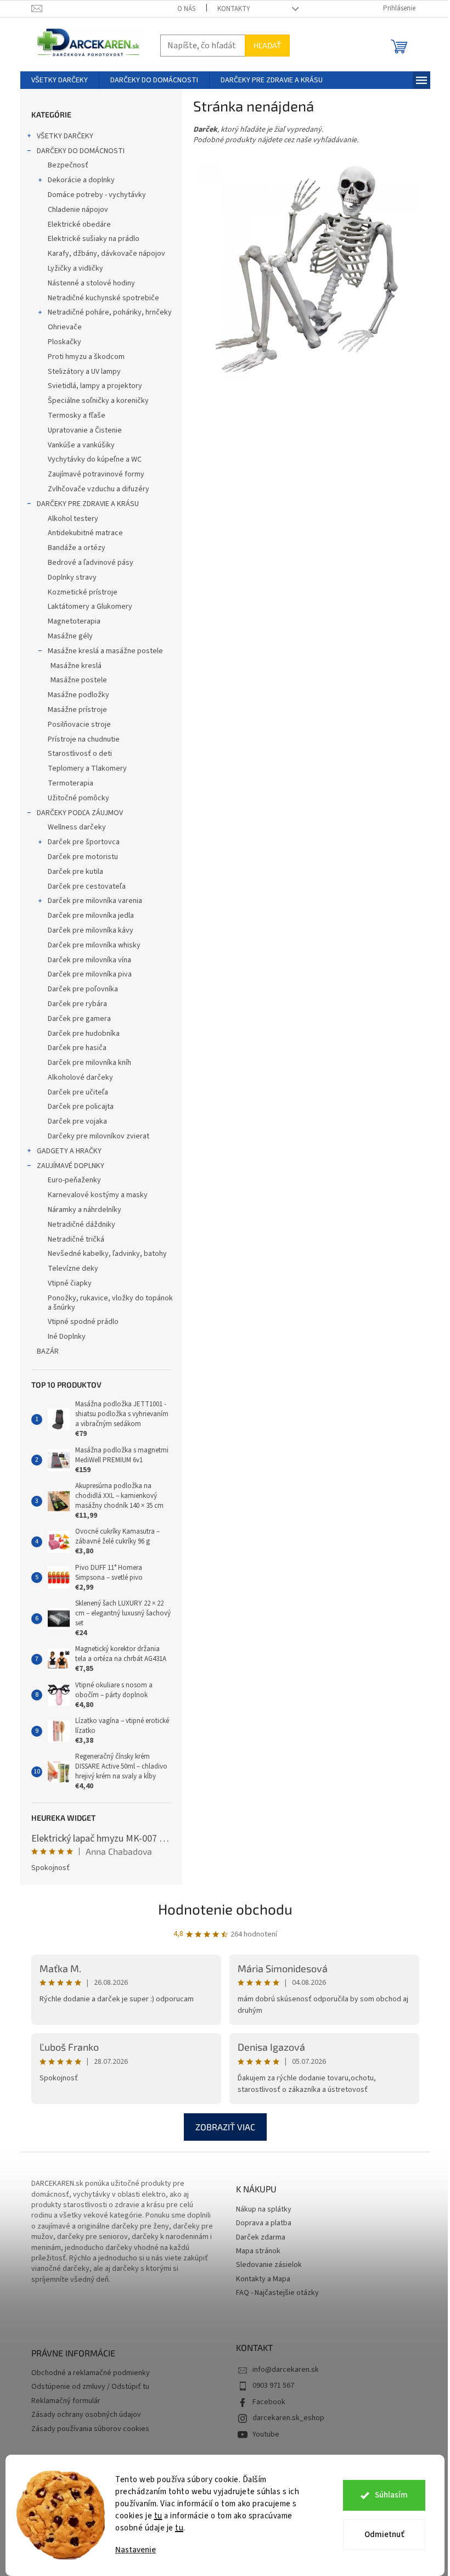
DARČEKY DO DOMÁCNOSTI (81, 151)
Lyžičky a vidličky (75, 268)
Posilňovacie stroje (79, 725)
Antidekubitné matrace (85, 533)
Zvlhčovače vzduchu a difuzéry (99, 489)
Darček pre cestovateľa (87, 886)
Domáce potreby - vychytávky (97, 195)
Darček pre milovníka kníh (89, 1063)
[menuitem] (60, 80)
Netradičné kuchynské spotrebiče (103, 298)
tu (158, 2516)
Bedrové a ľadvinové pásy (91, 563)
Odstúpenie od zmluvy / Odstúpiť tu (90, 2387)
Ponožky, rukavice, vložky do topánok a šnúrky (110, 1303)
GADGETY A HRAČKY (69, 1151)
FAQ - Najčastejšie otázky (277, 2293)
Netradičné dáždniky (81, 1225)
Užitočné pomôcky (78, 798)
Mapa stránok (258, 2251)
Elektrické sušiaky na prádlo (94, 239)
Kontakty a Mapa (263, 2279)
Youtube (266, 2434)
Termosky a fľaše (77, 416)
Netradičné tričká (76, 1239)
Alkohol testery (73, 519)
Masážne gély (70, 636)
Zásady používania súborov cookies (90, 2429)
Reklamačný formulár (66, 2401)
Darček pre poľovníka (83, 989)
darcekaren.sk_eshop (288, 2418)
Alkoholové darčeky (80, 1077)
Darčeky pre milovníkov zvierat (99, 1136)
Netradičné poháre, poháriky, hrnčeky (110, 312)
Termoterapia (71, 783)
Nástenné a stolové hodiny (91, 283)
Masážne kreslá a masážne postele (105, 651)
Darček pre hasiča (77, 1048)
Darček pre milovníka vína (89, 960)
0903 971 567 (273, 2386)
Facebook (269, 2402)
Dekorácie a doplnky (81, 180)
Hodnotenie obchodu (225, 1909)
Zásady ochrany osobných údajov (86, 2415)
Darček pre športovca (84, 842)
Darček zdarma (261, 2238)
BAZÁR (48, 1351)
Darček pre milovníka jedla (91, 916)
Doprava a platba (264, 2223)
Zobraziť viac (225, 2127)
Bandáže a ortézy (77, 548)
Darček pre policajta (81, 1107)
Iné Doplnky (67, 1337)
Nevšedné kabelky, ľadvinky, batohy (107, 1254)
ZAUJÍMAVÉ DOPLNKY (71, 1166)
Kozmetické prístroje (83, 592)
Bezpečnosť (68, 165)
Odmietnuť (384, 2535)
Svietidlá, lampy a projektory (95, 386)
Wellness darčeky (77, 827)
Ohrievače (65, 327)
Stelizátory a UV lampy (84, 372)
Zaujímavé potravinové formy (96, 474)
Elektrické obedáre (79, 225)
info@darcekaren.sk (286, 2370)
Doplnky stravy (72, 577)
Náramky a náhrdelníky (85, 1210)
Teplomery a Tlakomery (87, 768)
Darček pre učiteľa (78, 1092)
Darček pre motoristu (83, 857)
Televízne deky (73, 1269)
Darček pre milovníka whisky (94, 945)
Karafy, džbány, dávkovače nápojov (106, 254)
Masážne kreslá (76, 666)
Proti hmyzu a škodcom (86, 357)
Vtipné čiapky (70, 1283)
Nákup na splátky (264, 2210)
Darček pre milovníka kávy (91, 930)
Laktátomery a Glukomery (90, 607)
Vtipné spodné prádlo (83, 1322)
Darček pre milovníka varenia (95, 901)
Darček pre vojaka (77, 1121)
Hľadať (267, 45)
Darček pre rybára (77, 1004)
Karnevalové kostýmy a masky (98, 1195)
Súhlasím (391, 2495)
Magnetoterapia (74, 621)
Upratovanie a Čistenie (85, 430)
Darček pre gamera (79, 1019)
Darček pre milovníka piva (90, 974)
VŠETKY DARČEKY (65, 136)
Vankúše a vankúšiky (81, 445)
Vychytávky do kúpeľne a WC (95, 459)
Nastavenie (136, 2550)
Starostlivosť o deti (80, 754)
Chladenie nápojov (78, 210)
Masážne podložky (78, 695)
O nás (186, 9)
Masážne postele (79, 680)
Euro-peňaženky (74, 1180)
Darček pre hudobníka (84, 1034)
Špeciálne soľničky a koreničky (98, 401)
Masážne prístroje (77, 710)
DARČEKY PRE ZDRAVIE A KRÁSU (88, 504)
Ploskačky (64, 342)
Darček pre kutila (75, 872)
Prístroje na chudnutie (84, 739)
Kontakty (234, 9)
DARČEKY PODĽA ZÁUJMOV (80, 813)
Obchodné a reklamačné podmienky (91, 2373)
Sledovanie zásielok (269, 2265)
